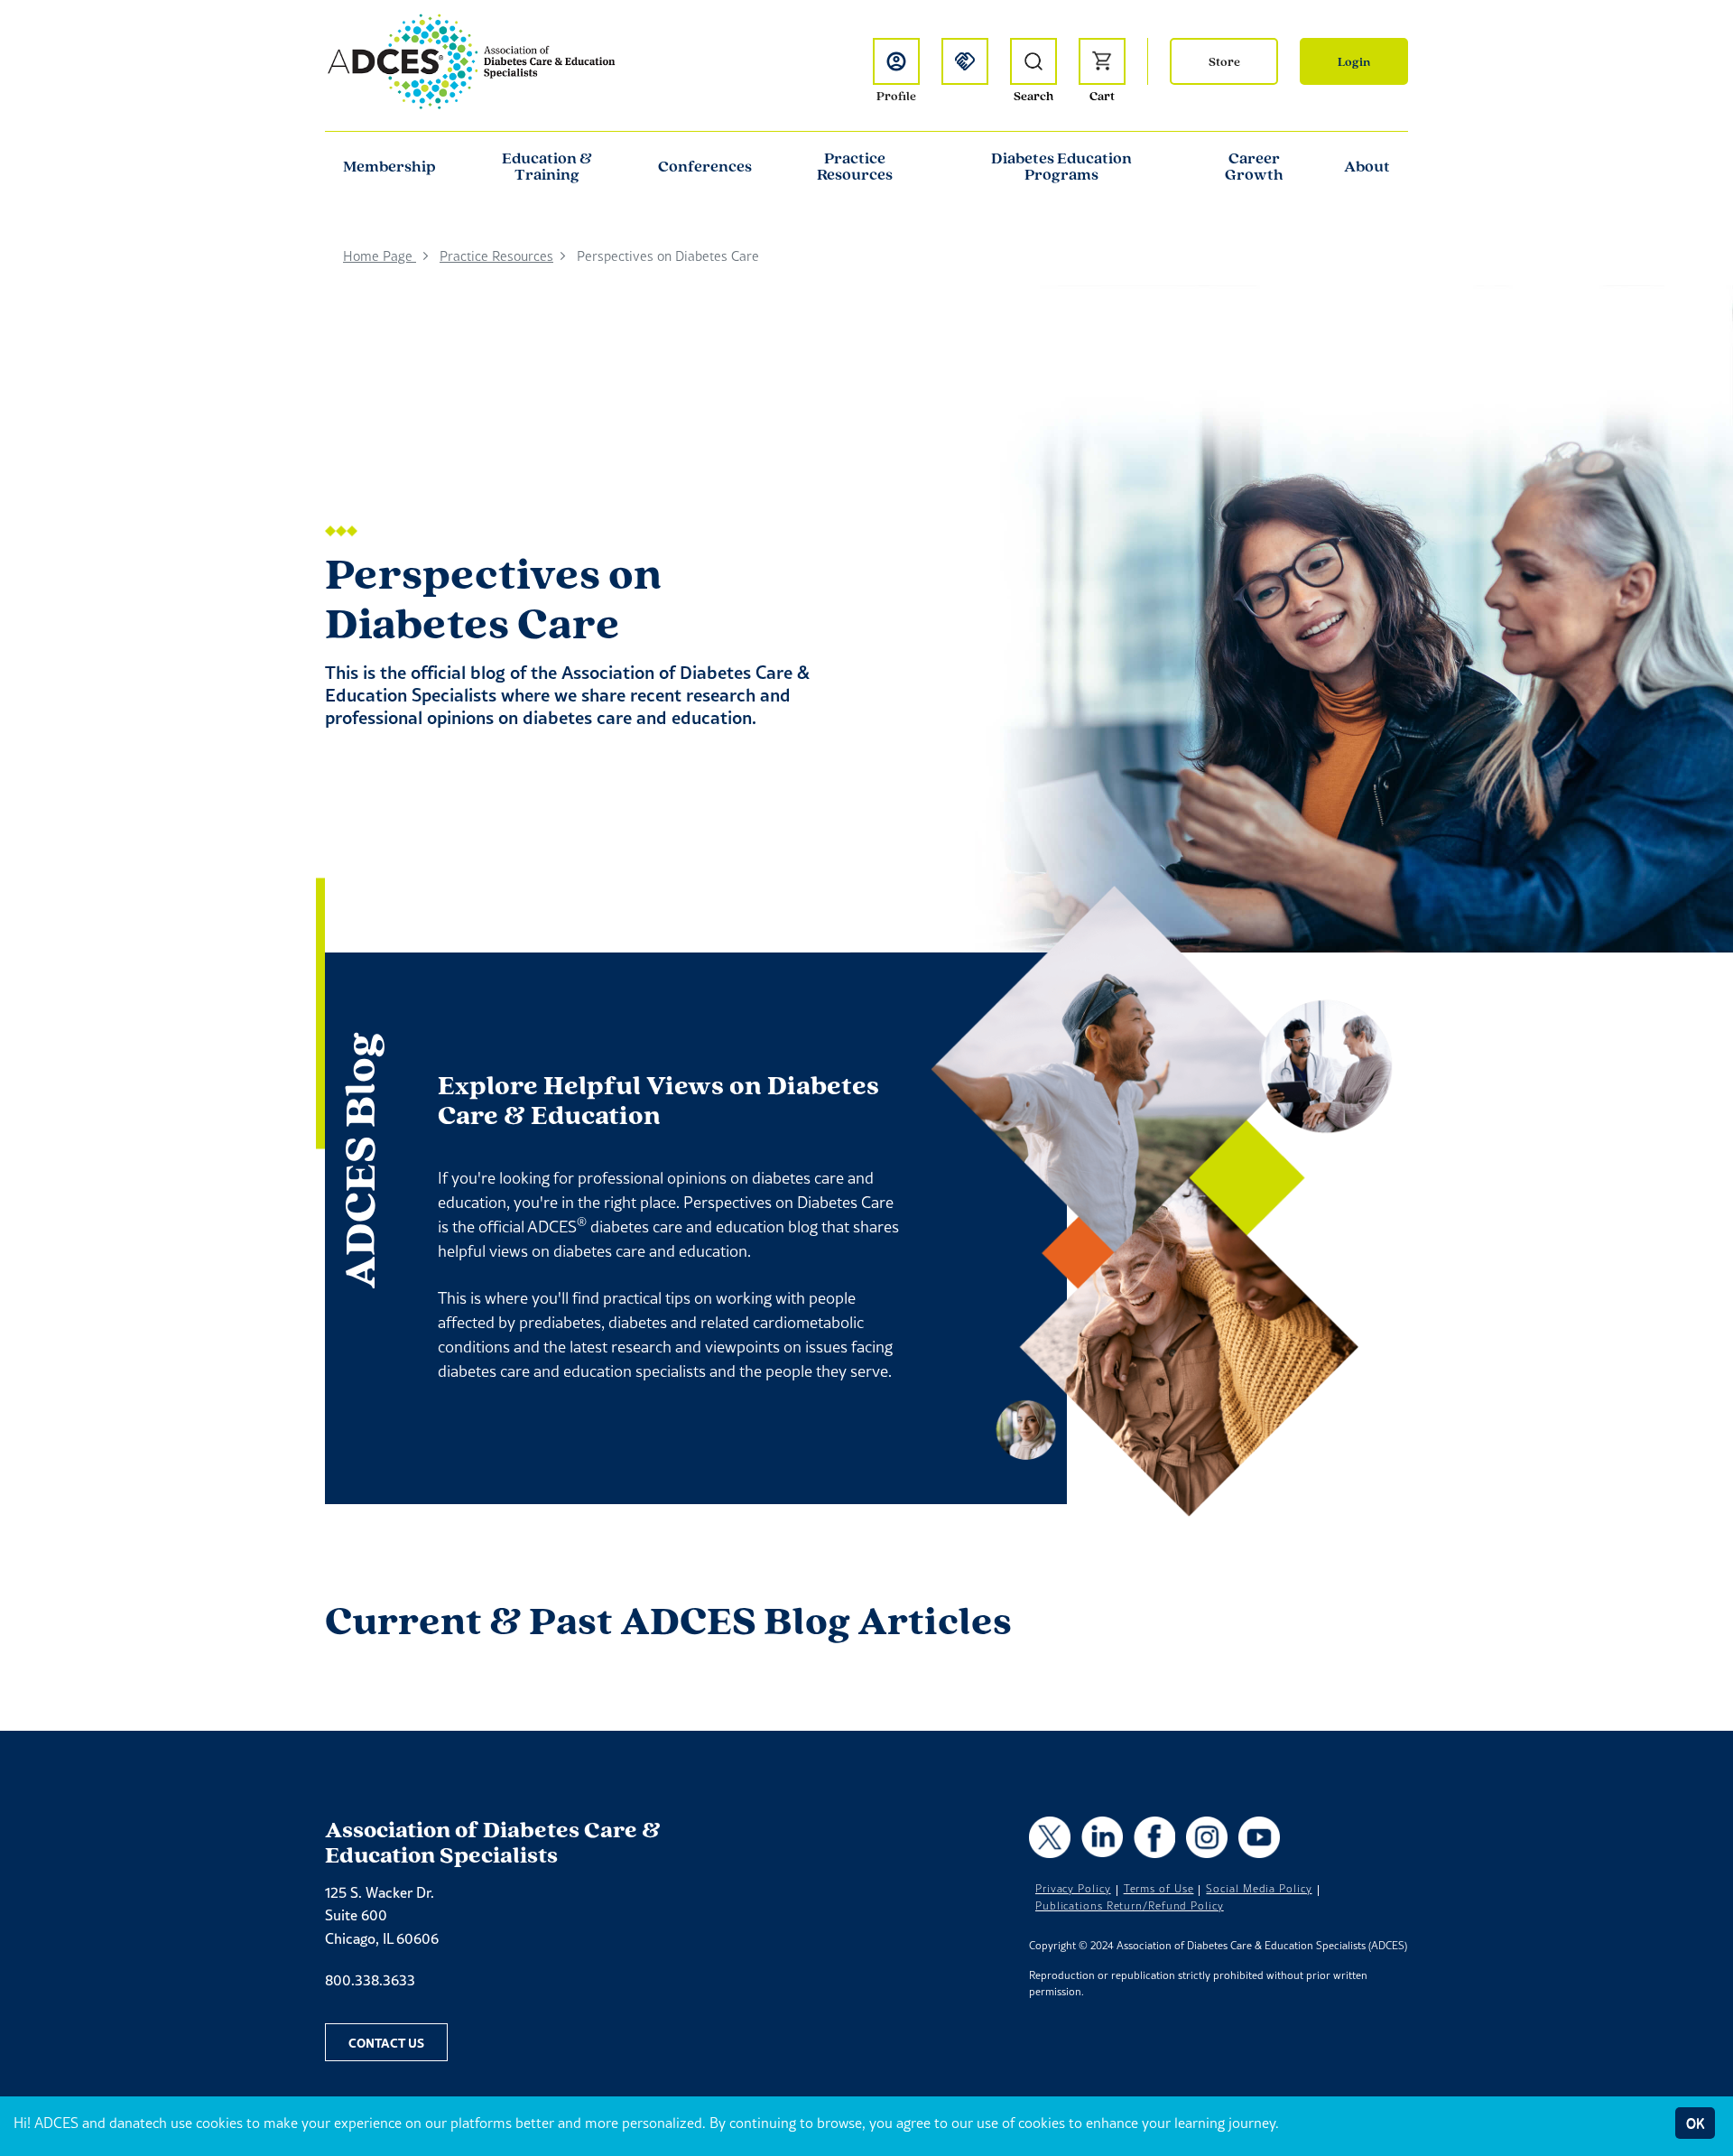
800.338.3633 (370, 1980)
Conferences (705, 166)
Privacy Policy (1073, 1889)
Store (1224, 61)
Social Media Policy (1259, 1889)
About (1367, 166)
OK (1695, 2123)
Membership (389, 166)
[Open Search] (1033, 61)
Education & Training (547, 166)
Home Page (380, 256)
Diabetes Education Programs (1061, 166)
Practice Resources (855, 166)
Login (1354, 61)
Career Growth (1254, 166)
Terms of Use (1159, 1889)
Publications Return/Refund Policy (1130, 1906)
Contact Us (386, 2042)
